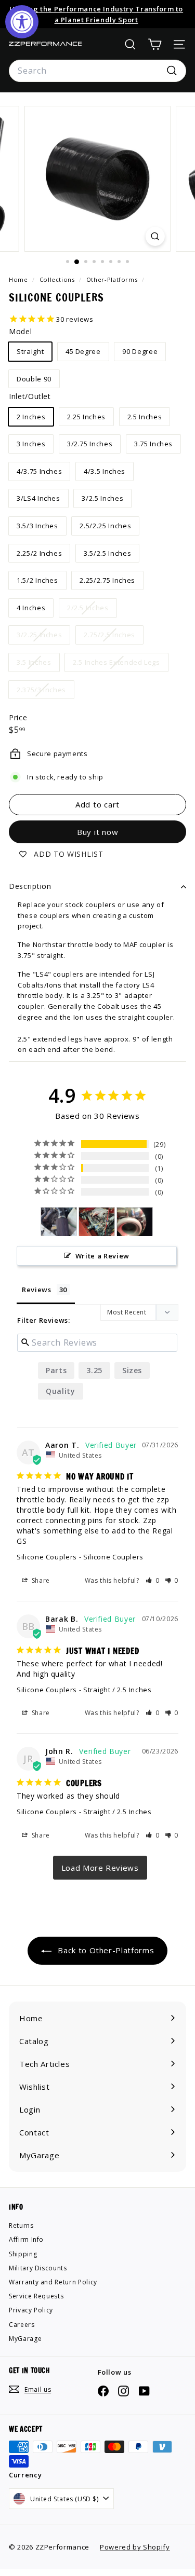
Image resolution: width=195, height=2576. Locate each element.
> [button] (100, 1868)
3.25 (94, 1370)
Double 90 (34, 379)
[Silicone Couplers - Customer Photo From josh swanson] (59, 1222)
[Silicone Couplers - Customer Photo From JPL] (97, 1222)
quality (61, 1391)
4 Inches (31, 608)
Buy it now (98, 832)
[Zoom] (155, 236)
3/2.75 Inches (90, 444)
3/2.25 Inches (43, 637)
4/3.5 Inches (105, 471)
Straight (30, 351)
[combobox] (97, 71)
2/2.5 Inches (92, 610)
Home (19, 279)
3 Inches (31, 444)
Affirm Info (26, 2239)
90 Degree (140, 351)
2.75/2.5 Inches (113, 637)
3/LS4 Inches (38, 498)
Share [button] (40, 1580)
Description (30, 886)
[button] (153, 1580)
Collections (58, 279)
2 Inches (31, 417)
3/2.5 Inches (102, 498)
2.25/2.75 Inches (107, 580)
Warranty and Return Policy (53, 2282)
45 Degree (83, 351)
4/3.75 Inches (39, 471)
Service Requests (36, 2296)
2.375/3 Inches (45, 692)
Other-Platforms (112, 279)
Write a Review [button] (102, 1256)
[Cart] (155, 44)
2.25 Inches (86, 417)
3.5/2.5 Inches (107, 553)
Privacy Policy (31, 2310)
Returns (21, 2225)
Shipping (23, 2254)
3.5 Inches (38, 664)
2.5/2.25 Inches (105, 526)
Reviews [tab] (37, 1290)
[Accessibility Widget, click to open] (22, 22)
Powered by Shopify (135, 2547)
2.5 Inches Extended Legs (120, 664)
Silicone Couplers (47, 1557)
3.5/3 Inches (37, 526)
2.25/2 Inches (39, 553)
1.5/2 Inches (37, 580)
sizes (132, 1370)
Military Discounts (38, 2268)
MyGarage (25, 2339)
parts (56, 1370)
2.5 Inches (145, 417)
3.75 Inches (153, 444)
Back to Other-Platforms (105, 1950)
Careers (22, 2325)
